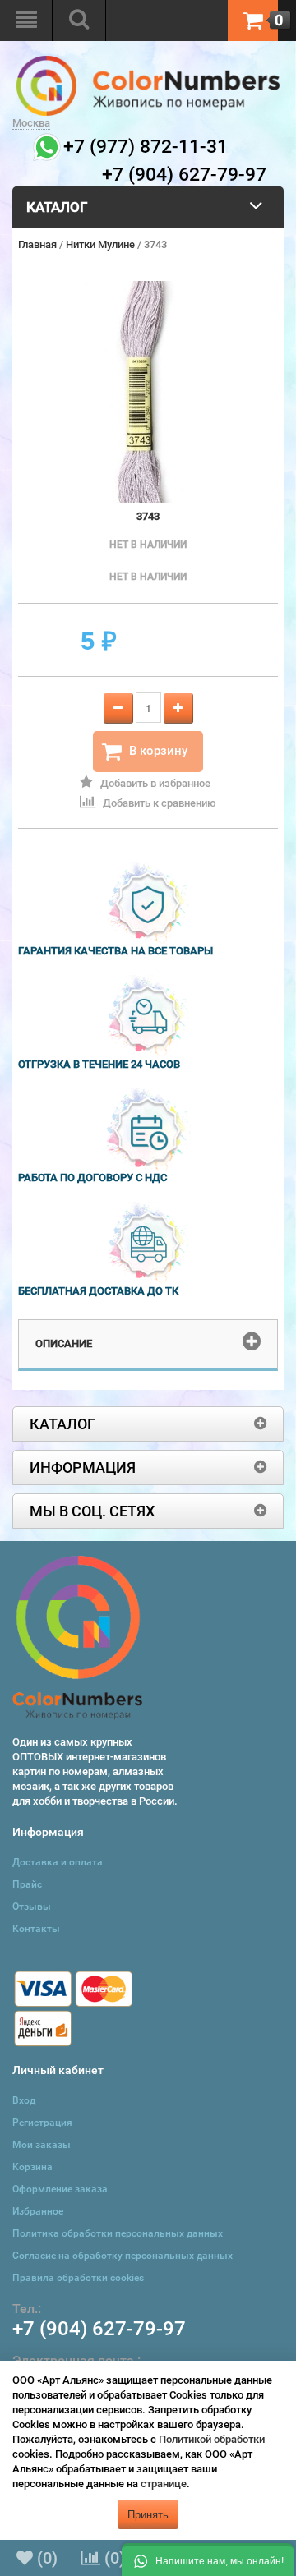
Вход (24, 2100)
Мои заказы (42, 2145)
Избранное (38, 2211)
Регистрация (42, 2123)
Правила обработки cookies (78, 2278)
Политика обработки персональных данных (118, 2233)
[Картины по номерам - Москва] (148, 63)
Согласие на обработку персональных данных (123, 2256)
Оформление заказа (60, 2189)
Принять (148, 2514)
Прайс (27, 1884)
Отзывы (32, 1907)
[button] (208, 2560)
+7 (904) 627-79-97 (99, 2329)
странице (164, 2484)
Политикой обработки (212, 2439)
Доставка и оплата (58, 1862)
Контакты (36, 1929)
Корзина (32, 2167)
